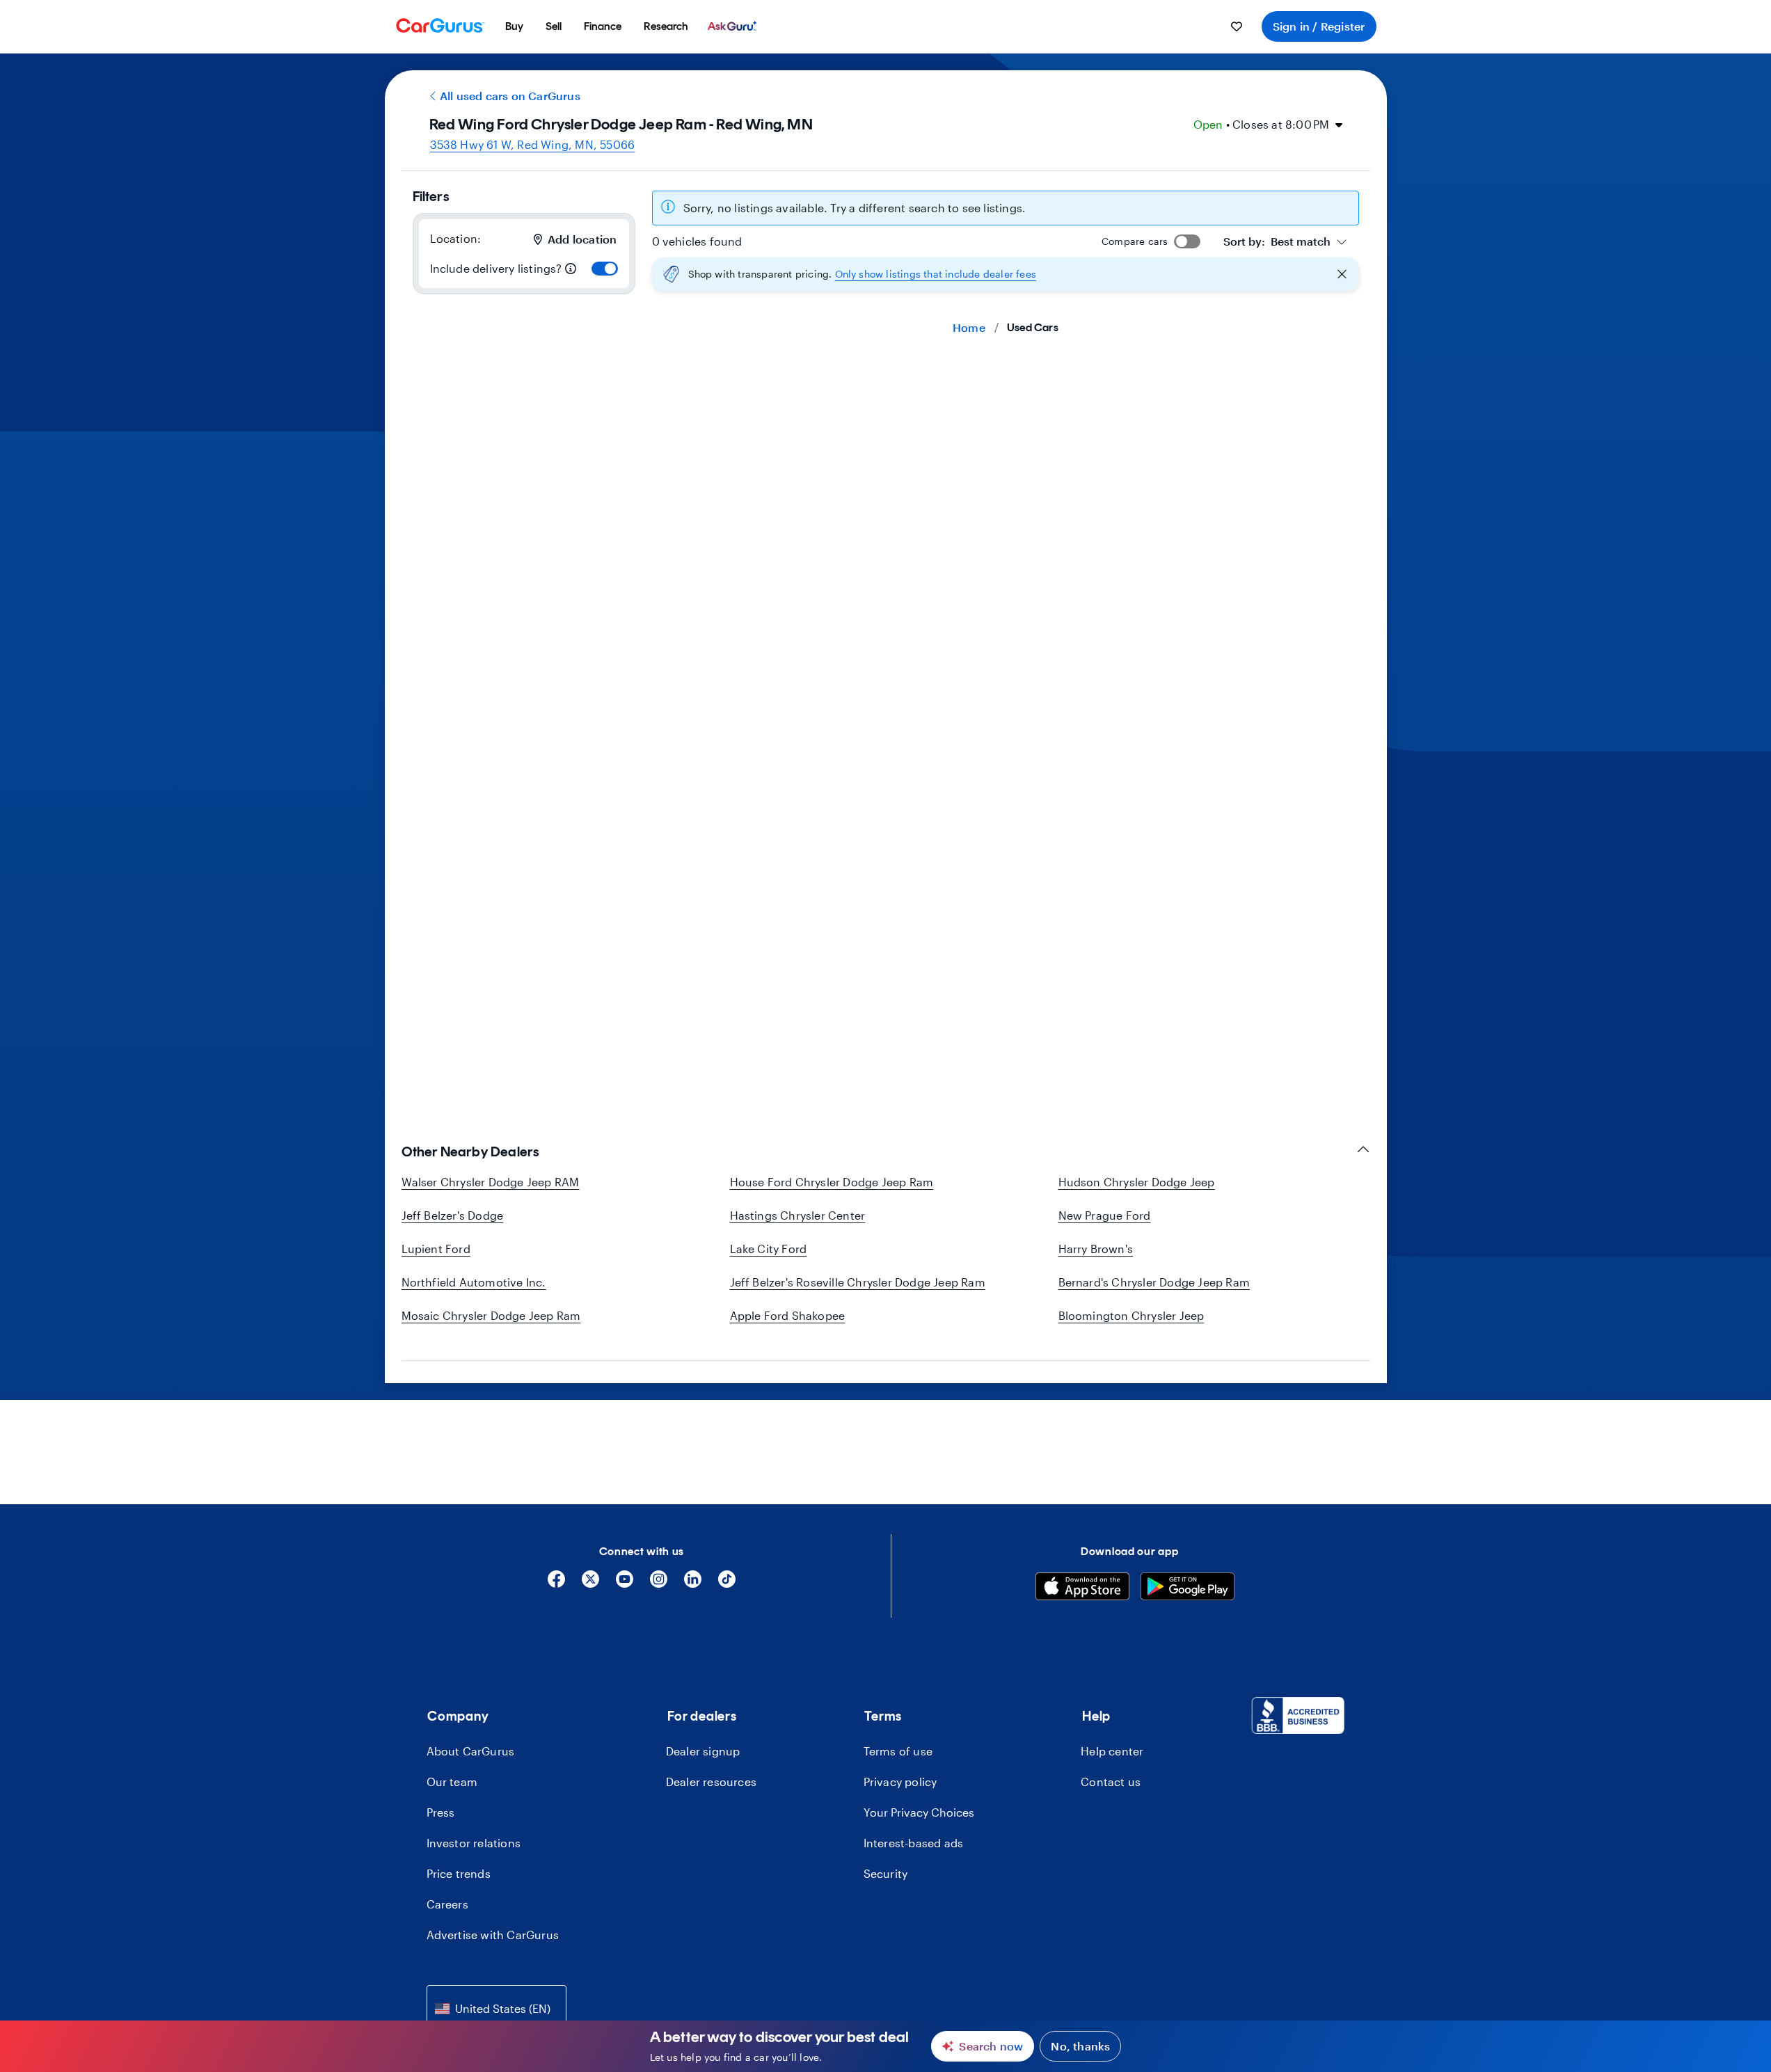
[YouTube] (625, 1584)
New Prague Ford (1105, 1215)
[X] (590, 1584)
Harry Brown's (1096, 1249)
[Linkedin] (693, 1584)
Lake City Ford (769, 1249)
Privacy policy (900, 1782)
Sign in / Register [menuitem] (1319, 26)
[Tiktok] (727, 1584)
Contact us (1111, 1782)
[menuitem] (514, 26)
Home (969, 327)
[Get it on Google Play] (1188, 1588)
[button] (1006, 274)
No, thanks (1080, 2046)
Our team (452, 1782)
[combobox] (1285, 241)
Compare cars (1135, 241)
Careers (447, 1904)
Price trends (459, 1873)
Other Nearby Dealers (470, 1151)
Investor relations (474, 1843)
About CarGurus (471, 1751)
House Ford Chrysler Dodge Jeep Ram (832, 1182)
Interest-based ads (914, 1843)
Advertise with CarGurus (493, 1935)
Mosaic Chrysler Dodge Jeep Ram (491, 1315)
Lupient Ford (436, 1249)
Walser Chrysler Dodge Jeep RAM (491, 1182)
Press (441, 1812)
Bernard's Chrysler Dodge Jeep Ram (1154, 1282)
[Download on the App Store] (1082, 1588)
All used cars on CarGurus (510, 96)
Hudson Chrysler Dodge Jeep (1137, 1182)
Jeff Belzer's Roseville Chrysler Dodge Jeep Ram (858, 1282)
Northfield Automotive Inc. (474, 1282)
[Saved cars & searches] (1237, 26)
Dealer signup (703, 1751)
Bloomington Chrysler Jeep (1131, 1315)
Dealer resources (711, 1782)
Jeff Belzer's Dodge (453, 1215)
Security (886, 1873)
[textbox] (1277, 241)
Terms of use (898, 1751)
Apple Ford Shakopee (788, 1315)
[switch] (605, 269)
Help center (1112, 1751)
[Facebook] (556, 1584)
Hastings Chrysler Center (798, 1215)
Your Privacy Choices (919, 1812)
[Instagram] (659, 1584)
